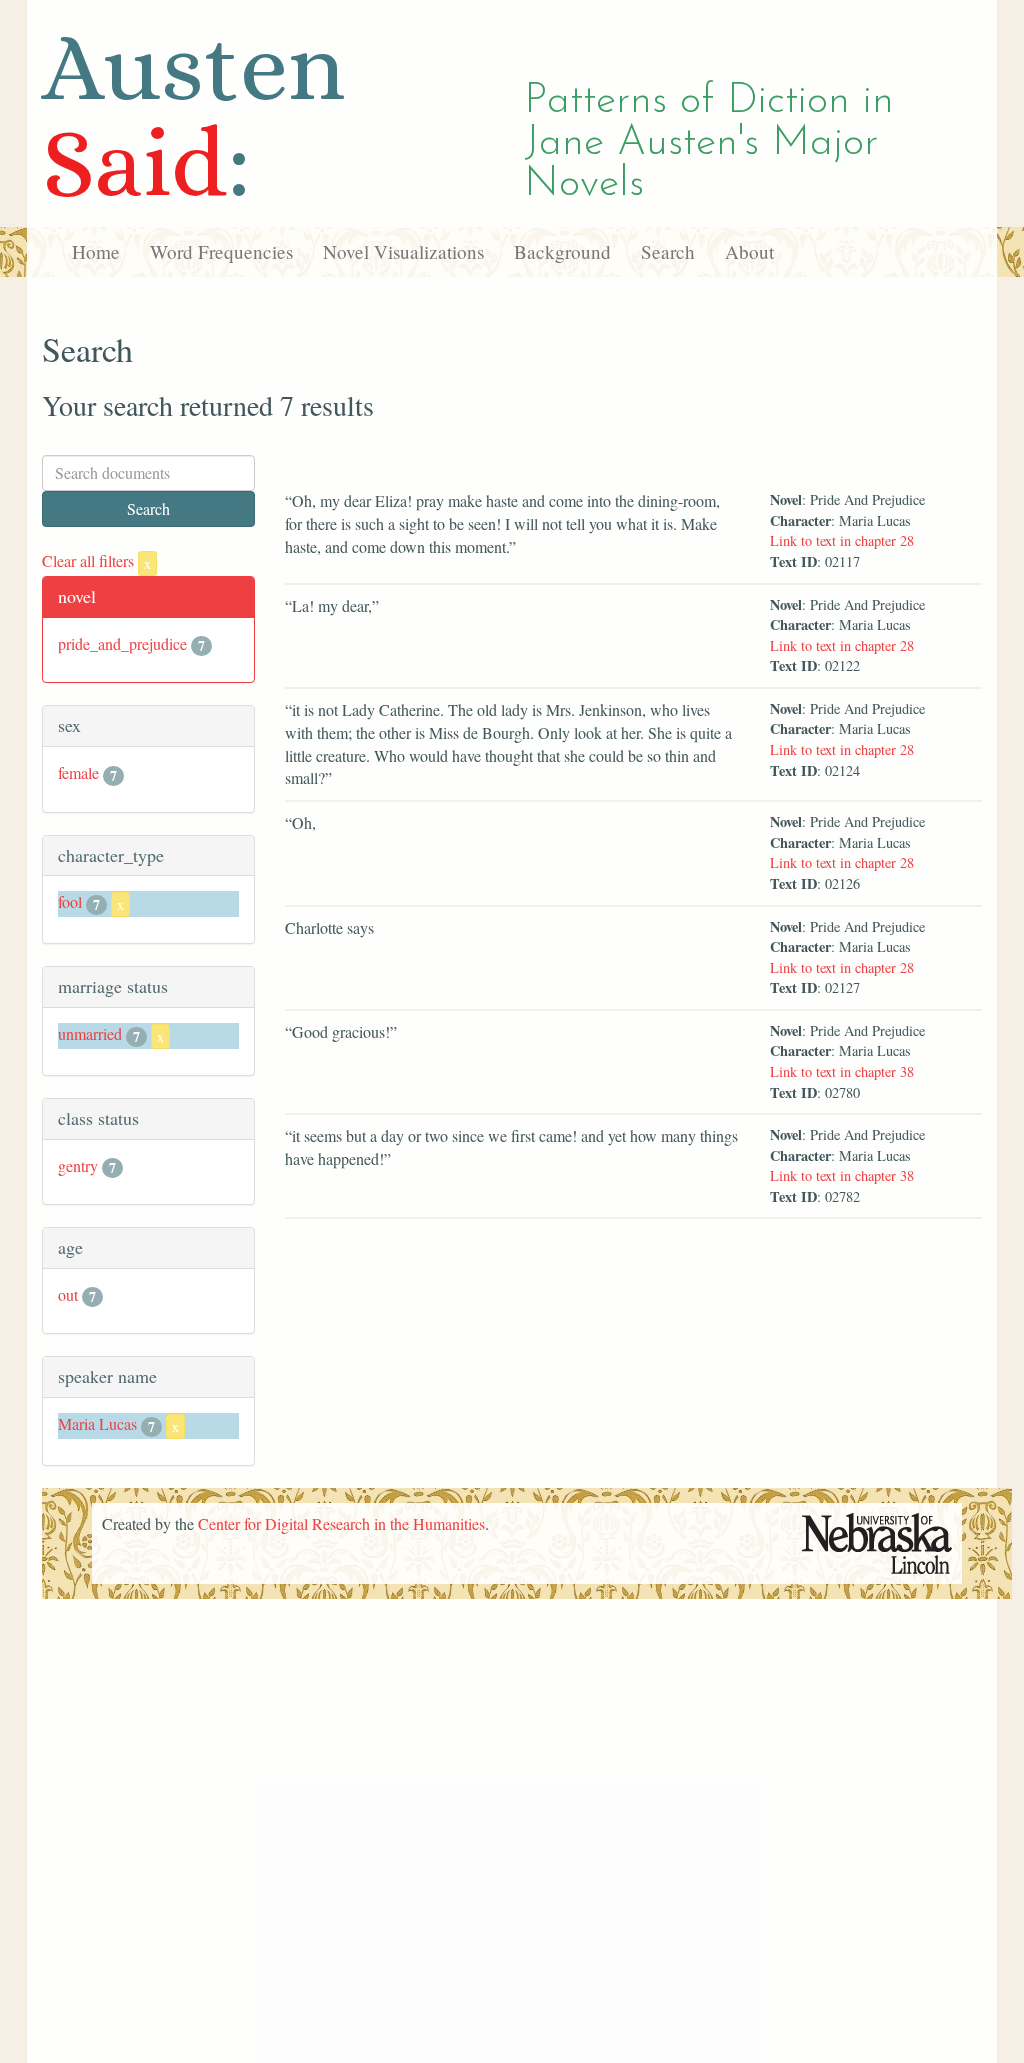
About (749, 251)
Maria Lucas (97, 1423)
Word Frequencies (221, 251)
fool (70, 901)
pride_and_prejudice (122, 643)
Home (96, 251)
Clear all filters (96, 560)
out (68, 1294)
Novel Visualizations (403, 251)
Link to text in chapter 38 (842, 1071)
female (78, 772)
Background (562, 251)
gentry (78, 1165)
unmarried (90, 1033)
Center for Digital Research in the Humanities (341, 1523)
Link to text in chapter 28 (842, 540)
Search (668, 251)
